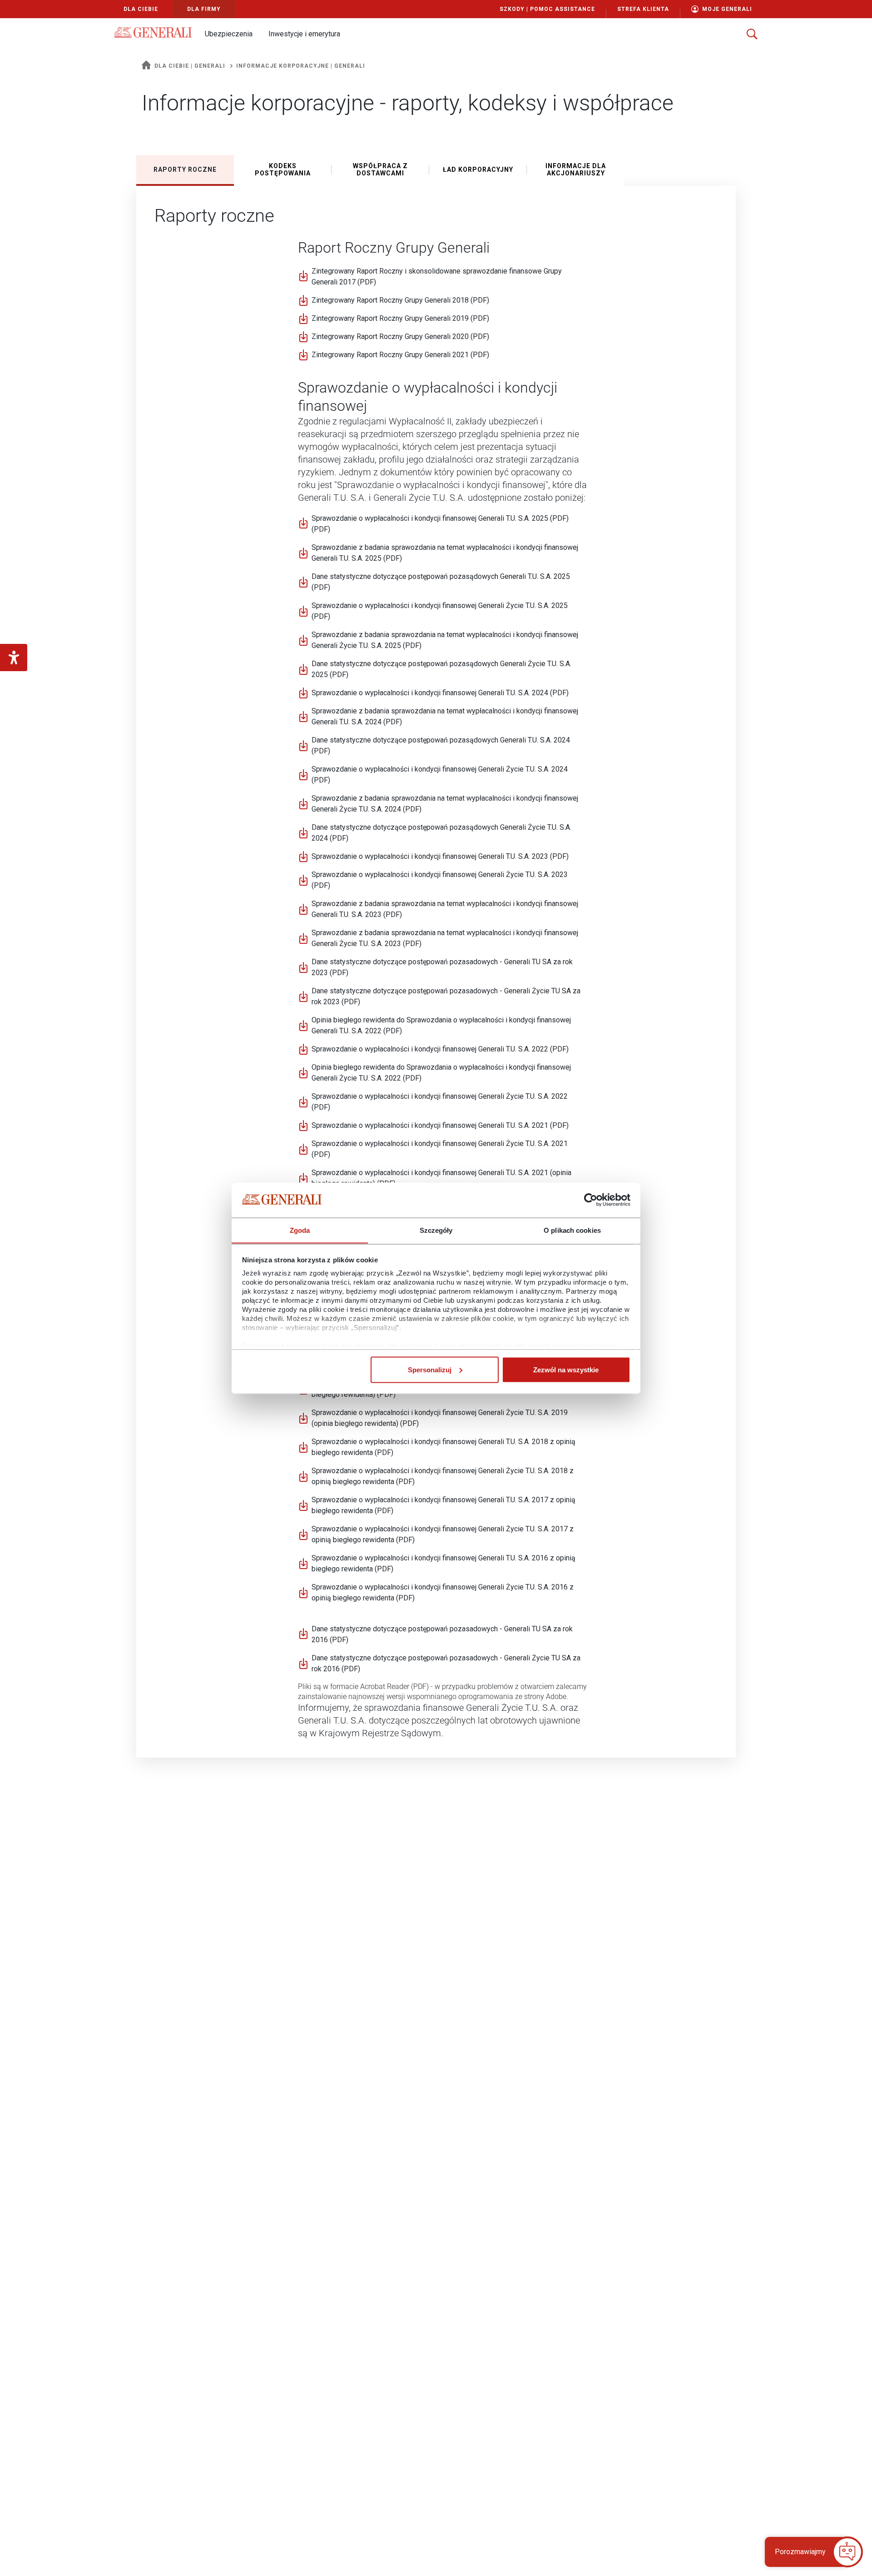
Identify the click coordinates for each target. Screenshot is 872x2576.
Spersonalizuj (430, 1369)
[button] (228, 34)
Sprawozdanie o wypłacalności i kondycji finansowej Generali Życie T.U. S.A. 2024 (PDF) (440, 775)
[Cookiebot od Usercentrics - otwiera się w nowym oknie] (591, 1200)
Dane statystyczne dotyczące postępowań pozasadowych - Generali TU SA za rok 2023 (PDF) (442, 967)
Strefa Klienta (643, 9)
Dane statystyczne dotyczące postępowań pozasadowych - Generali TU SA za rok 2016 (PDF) (442, 1634)
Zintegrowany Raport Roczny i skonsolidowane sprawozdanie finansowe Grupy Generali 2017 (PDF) (437, 277)
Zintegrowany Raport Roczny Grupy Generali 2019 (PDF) (400, 318)
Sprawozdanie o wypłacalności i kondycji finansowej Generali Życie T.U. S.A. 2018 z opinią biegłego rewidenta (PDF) (443, 1476)
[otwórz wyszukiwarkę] (752, 34)
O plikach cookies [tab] (572, 1230)
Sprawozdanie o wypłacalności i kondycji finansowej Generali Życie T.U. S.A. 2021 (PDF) (440, 1149)
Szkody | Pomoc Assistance (547, 9)
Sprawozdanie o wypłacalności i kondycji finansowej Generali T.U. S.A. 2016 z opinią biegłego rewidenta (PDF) (443, 1563)
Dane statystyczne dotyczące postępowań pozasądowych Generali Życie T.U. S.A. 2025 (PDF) (441, 669)
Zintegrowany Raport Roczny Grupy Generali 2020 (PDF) (400, 336)
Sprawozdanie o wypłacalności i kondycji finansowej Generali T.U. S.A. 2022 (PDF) (440, 1049)
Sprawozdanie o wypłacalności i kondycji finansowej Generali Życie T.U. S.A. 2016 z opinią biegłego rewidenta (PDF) (443, 1592)
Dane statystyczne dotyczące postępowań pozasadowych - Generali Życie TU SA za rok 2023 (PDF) (446, 996)
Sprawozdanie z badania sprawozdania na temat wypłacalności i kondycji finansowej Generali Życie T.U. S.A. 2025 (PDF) (445, 640)
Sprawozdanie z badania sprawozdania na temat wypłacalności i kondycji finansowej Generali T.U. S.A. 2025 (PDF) (445, 553)
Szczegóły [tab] (436, 1230)
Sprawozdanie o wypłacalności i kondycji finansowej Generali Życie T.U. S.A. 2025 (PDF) (440, 611)
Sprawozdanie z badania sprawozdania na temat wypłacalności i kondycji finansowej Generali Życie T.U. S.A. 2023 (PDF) (445, 938)
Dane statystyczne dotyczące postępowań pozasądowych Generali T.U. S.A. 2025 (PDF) (441, 582)
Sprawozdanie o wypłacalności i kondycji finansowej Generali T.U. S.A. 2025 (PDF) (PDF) (440, 524)
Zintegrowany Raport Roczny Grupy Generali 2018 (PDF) (400, 300)
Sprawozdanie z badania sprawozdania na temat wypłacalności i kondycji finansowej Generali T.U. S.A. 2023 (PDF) (445, 909)
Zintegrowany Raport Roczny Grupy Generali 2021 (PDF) (400, 354)
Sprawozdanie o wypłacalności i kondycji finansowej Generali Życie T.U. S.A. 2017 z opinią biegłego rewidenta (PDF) (443, 1534)
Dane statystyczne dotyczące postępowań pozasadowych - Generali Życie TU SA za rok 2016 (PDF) (446, 1663)
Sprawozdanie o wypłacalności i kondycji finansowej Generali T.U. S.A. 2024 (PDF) (440, 693)
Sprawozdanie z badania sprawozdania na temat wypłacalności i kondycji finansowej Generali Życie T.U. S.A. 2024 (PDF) (445, 804)
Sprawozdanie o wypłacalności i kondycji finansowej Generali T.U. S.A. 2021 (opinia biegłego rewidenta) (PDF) (441, 1178)
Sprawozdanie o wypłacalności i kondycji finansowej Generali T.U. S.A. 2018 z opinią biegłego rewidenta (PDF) (443, 1447)
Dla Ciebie (141, 9)
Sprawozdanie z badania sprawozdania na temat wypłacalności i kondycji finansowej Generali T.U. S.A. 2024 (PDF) (445, 716)
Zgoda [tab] (300, 1230)
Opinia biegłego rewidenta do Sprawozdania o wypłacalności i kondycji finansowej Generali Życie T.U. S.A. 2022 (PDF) (441, 1073)
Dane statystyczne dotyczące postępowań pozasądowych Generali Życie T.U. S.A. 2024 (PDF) (441, 833)
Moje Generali (727, 9)
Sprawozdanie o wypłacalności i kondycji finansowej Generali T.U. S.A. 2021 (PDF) (440, 1125)
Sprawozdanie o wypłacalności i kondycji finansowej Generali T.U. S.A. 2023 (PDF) (440, 856)
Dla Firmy (204, 9)
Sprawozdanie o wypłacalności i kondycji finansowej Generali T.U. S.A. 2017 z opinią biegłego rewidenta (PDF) (443, 1505)
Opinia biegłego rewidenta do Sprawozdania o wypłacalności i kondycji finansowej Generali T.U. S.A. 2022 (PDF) (441, 1025)
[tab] (185, 169)
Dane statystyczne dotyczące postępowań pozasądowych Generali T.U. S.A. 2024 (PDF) (441, 745)
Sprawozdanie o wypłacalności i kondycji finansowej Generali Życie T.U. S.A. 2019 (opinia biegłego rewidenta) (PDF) (440, 1418)
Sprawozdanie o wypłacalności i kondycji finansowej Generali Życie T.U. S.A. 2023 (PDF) (440, 880)
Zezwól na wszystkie (566, 1369)
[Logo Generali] (153, 32)
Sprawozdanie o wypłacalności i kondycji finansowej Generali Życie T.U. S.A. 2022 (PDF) (440, 1102)
